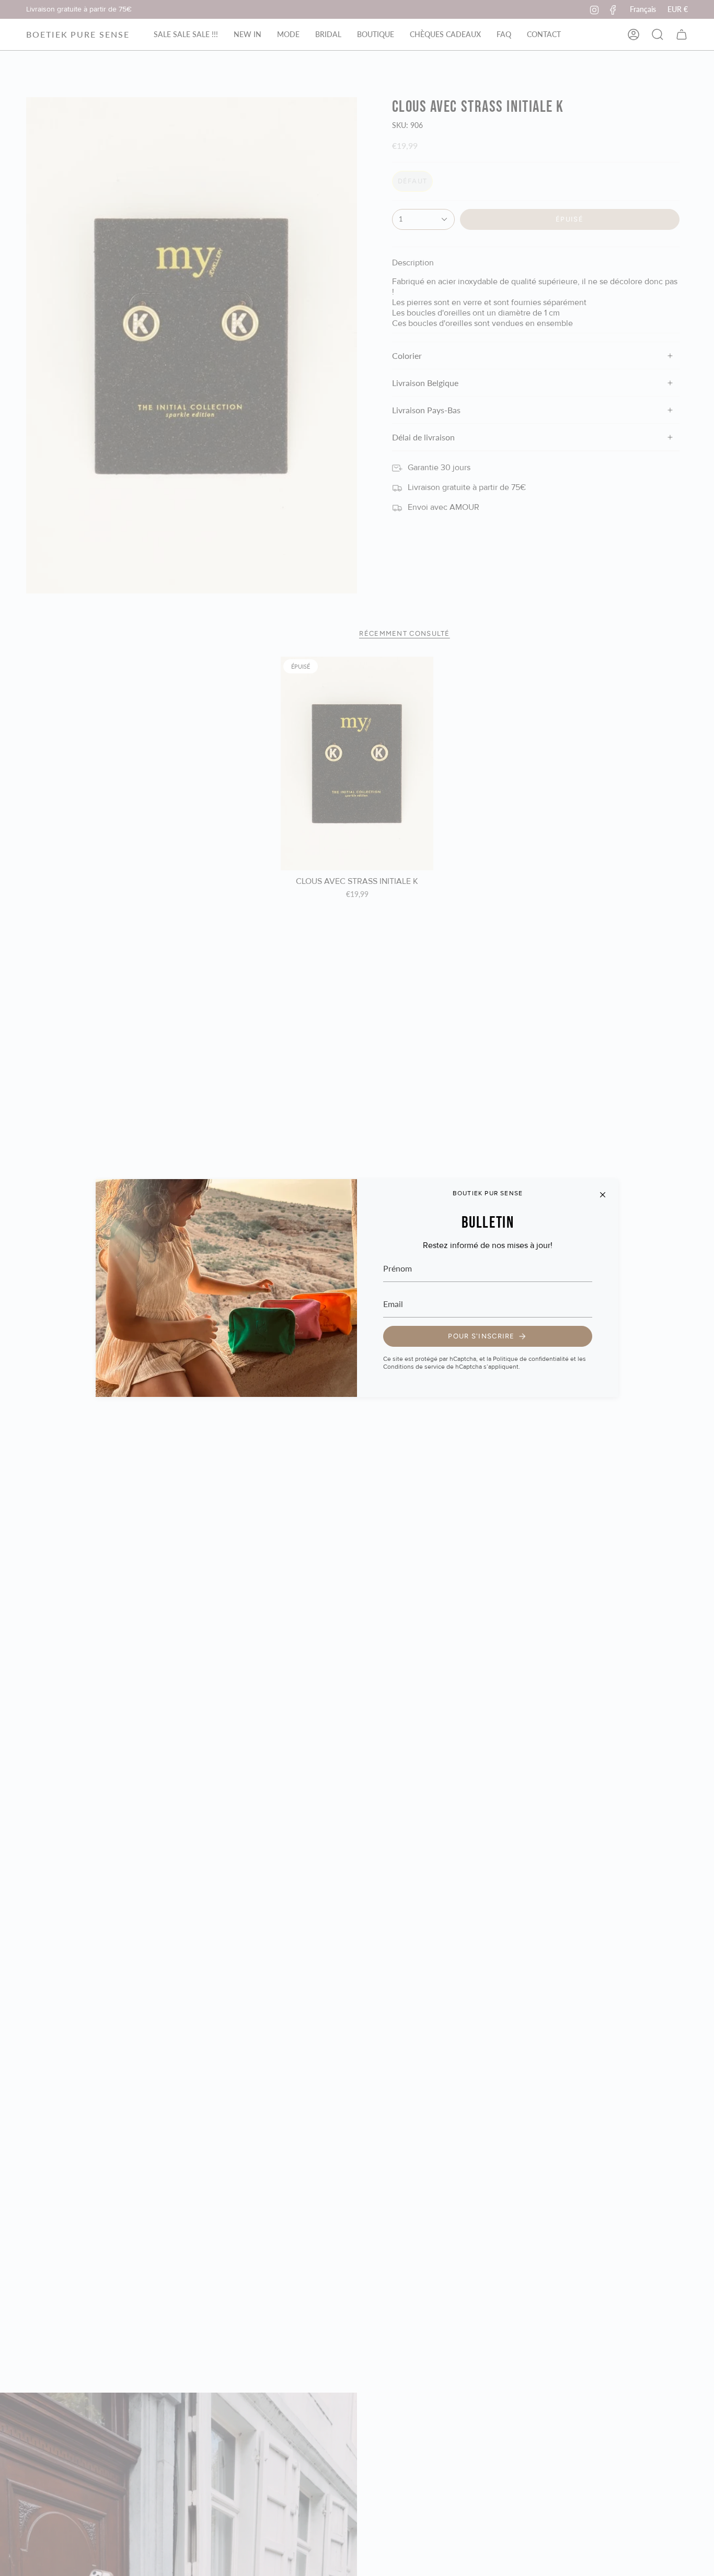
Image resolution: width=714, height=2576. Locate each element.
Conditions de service (414, 1367)
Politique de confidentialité (531, 1359)
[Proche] (603, 1195)
